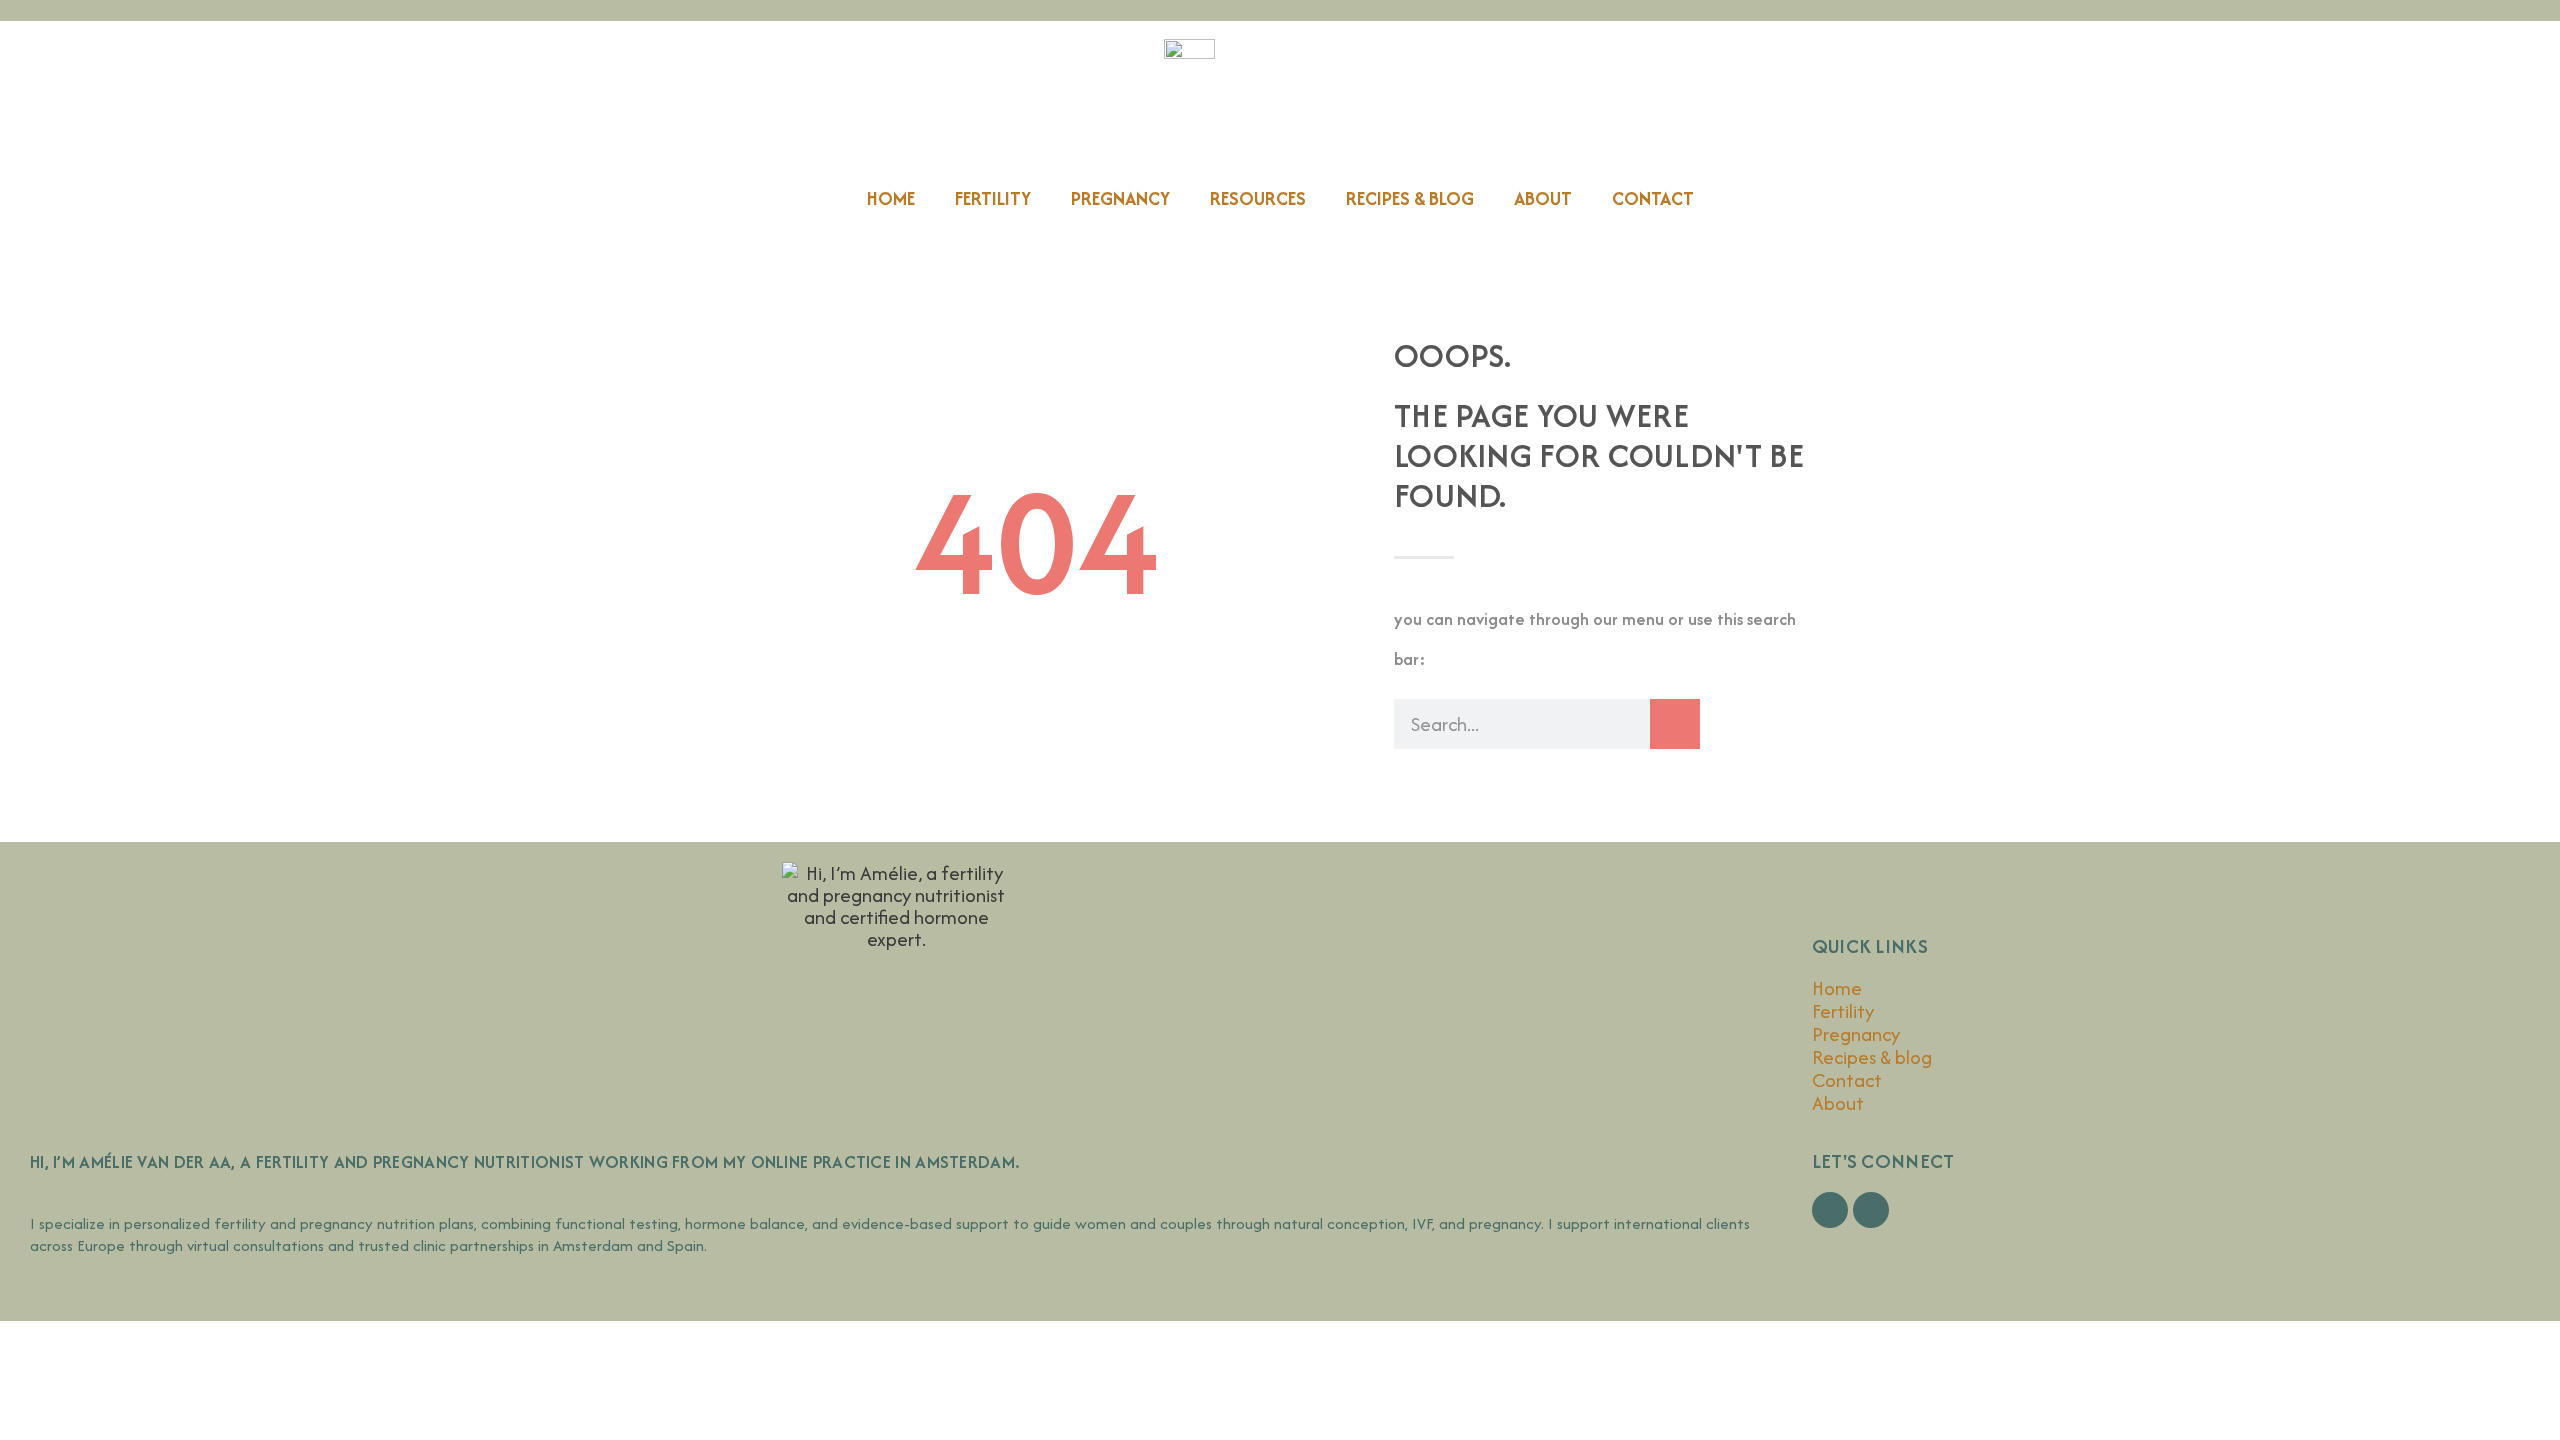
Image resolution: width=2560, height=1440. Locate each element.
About (1543, 198)
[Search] (1675, 724)
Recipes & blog (1410, 198)
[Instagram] (1871, 1210)
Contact (1653, 198)
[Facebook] (1830, 1210)
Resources (1258, 198)
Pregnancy (1120, 198)
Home (891, 198)
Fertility (993, 198)
